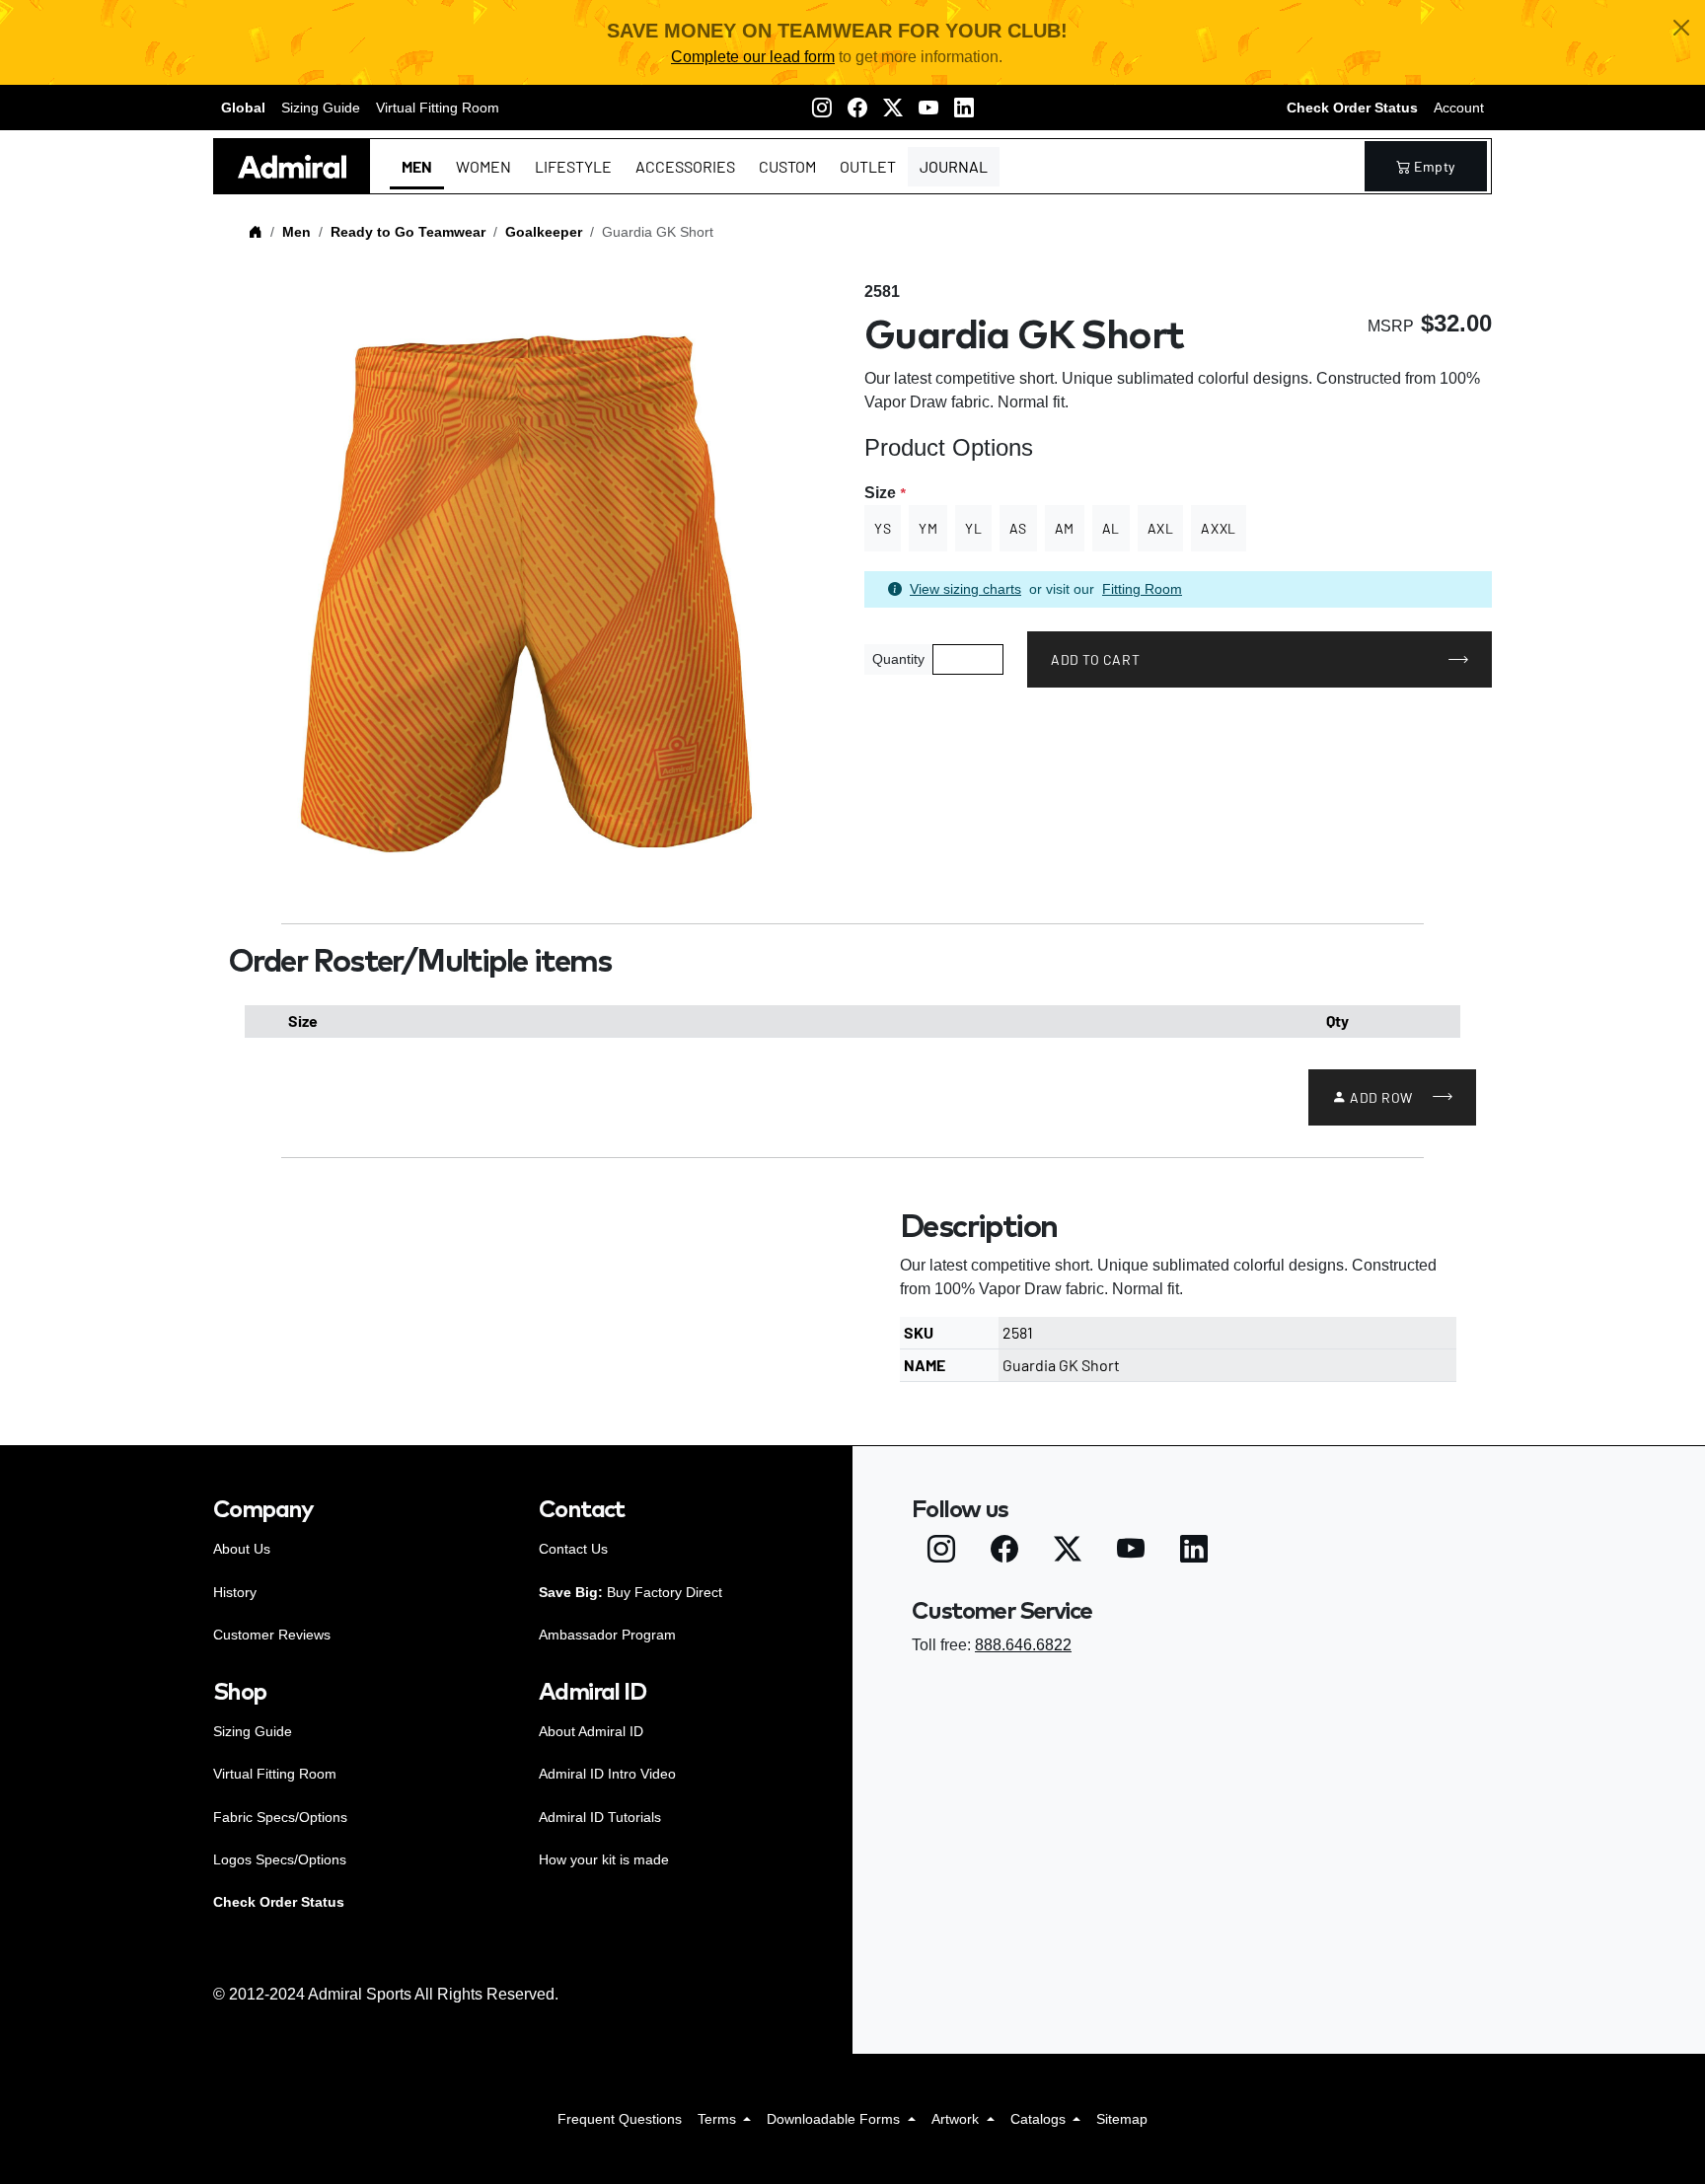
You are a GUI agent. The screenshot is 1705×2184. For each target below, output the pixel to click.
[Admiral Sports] (292, 166)
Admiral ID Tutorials (600, 1817)
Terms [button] (719, 2119)
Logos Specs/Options (280, 1859)
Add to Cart (1095, 659)
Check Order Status (1352, 108)
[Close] (1681, 28)
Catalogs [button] (1040, 2119)
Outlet (868, 166)
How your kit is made (604, 1859)
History (235, 1592)
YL (973, 528)
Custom (787, 166)
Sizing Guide (321, 108)
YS (883, 528)
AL (1111, 528)
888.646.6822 (1023, 1645)
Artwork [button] (957, 2119)
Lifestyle (573, 166)
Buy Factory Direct (630, 1592)
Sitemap (1122, 2119)
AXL (1161, 528)
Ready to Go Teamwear (408, 232)
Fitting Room (1142, 589)
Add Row (1381, 1097)
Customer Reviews (272, 1635)
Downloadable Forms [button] (835, 2119)
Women (483, 166)
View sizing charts (965, 589)
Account (1459, 108)
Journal (954, 166)
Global (243, 108)
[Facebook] (857, 108)
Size (885, 493)
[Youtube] (928, 108)
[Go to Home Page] (256, 232)
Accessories (685, 166)
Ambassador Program (607, 1635)
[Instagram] (822, 108)
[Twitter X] (893, 108)
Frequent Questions (620, 2119)
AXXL (1218, 528)
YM (928, 528)
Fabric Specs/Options (280, 1817)
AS (1018, 528)
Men (417, 166)
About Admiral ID (591, 1731)
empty (1435, 166)
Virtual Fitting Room (438, 108)
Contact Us (573, 1549)
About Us (242, 1549)
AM (1065, 528)
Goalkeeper (544, 232)
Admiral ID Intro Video (607, 1774)
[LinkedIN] (964, 108)
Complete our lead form (753, 57)
